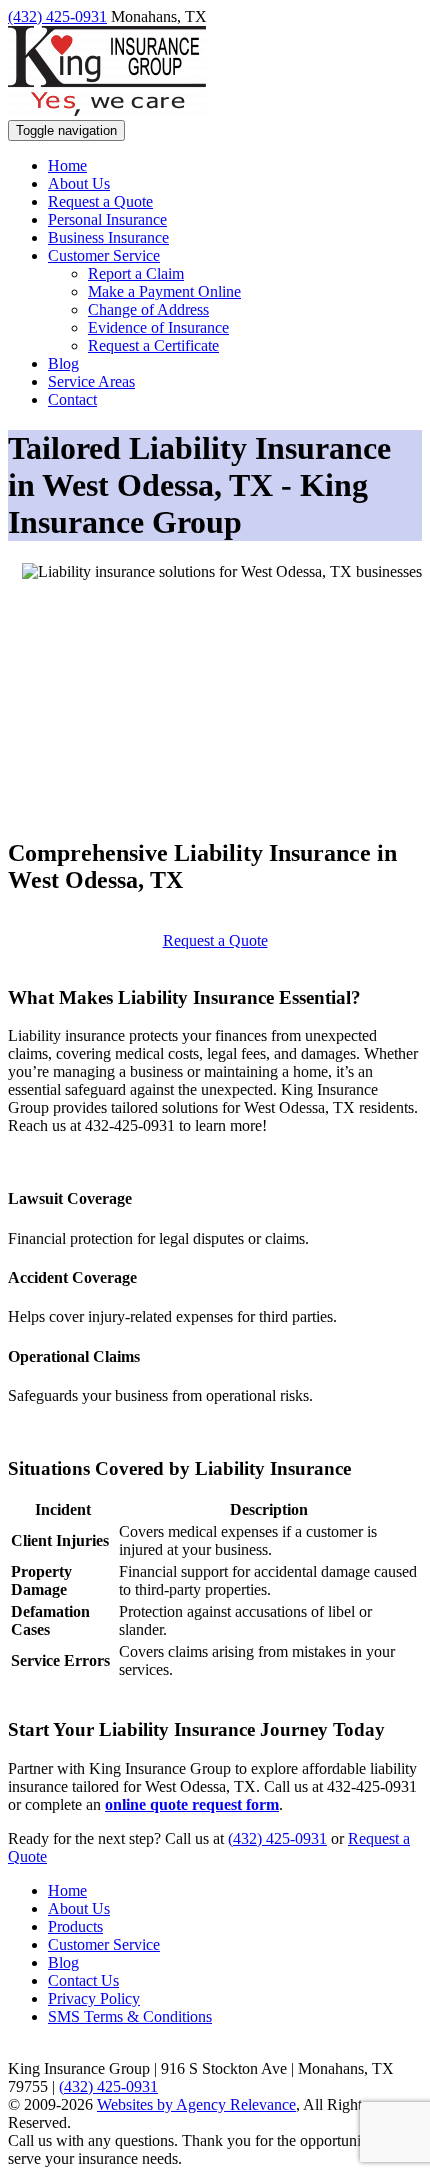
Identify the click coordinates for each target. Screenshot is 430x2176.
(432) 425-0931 (57, 16)
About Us (79, 1908)
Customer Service (104, 1944)
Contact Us (83, 1980)
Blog (63, 1962)
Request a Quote (215, 940)
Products (75, 1926)
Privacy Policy (94, 1998)
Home (67, 1890)
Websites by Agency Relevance (196, 2104)
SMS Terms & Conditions (130, 2016)
